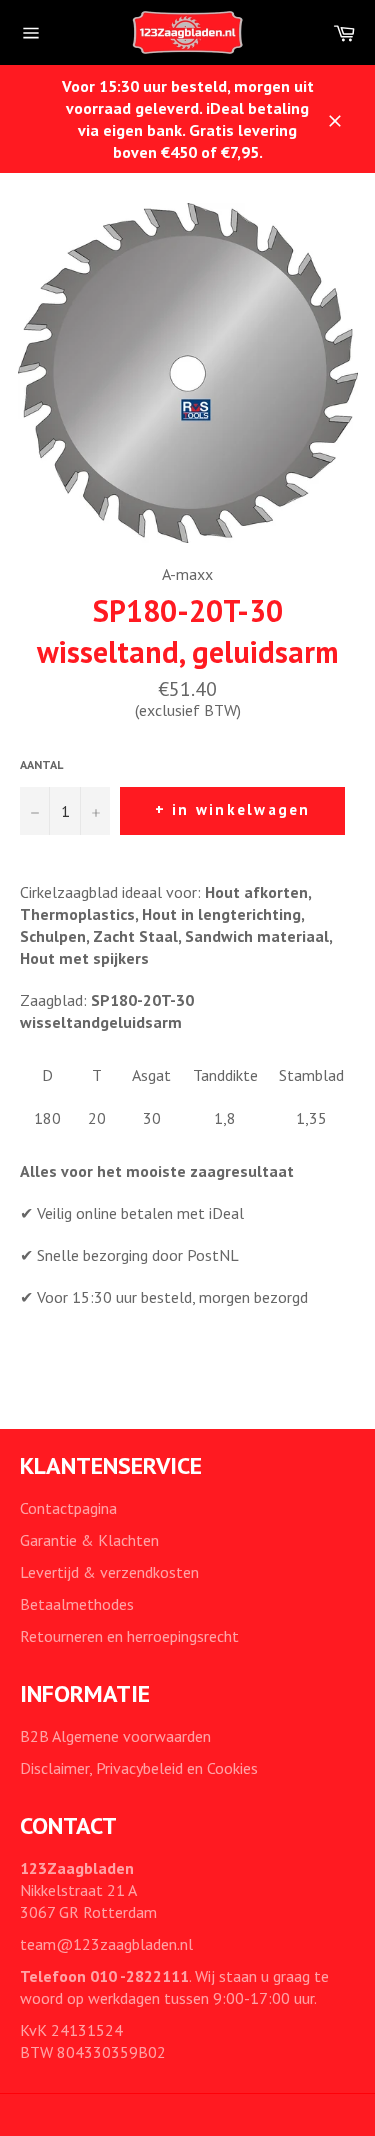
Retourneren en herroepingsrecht (129, 1636)
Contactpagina (68, 1508)
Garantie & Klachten (89, 1540)
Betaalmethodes (77, 1604)
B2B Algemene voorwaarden (115, 1736)
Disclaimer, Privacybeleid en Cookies (139, 1768)
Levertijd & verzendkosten (109, 1572)
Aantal (41, 764)
